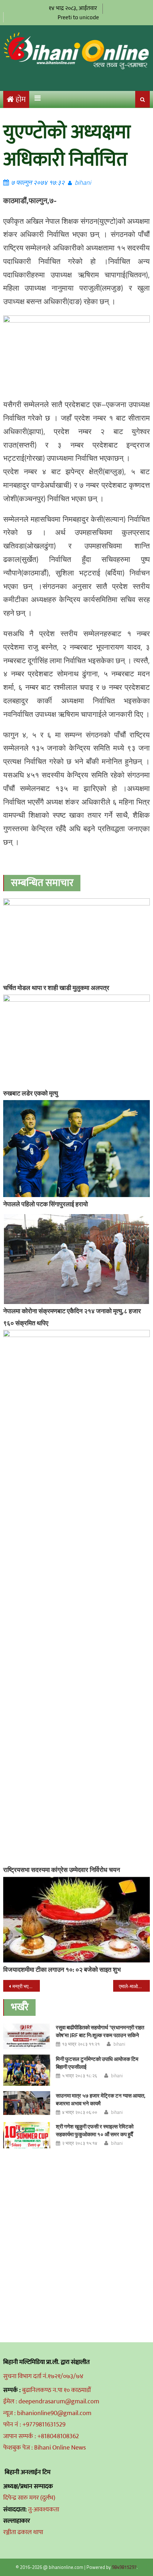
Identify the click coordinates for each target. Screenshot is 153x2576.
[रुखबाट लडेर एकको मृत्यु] (77, 1040)
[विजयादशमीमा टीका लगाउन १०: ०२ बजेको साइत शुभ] (77, 1920)
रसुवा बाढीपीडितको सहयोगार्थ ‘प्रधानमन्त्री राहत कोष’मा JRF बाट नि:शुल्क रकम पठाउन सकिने (100, 2031)
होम (21, 100)
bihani (83, 182)
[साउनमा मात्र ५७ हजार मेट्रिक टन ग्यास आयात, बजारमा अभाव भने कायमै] (27, 2103)
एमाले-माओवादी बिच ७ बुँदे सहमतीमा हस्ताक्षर (134, 1986)
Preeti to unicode (78, 17)
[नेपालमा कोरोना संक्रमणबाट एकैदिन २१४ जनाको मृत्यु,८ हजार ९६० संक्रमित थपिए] (77, 1259)
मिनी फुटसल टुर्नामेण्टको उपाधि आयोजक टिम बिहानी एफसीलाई (97, 2063)
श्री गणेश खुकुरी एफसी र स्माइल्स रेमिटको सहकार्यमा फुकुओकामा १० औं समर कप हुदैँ (95, 2130)
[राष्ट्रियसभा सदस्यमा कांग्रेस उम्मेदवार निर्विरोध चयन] (77, 1596)
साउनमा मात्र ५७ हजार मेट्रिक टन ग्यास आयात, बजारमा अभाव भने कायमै (101, 2099)
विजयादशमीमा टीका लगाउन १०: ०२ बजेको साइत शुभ (62, 1969)
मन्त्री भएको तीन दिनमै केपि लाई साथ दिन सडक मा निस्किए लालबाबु (26, 1986)
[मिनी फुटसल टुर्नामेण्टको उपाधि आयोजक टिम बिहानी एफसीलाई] (27, 2070)
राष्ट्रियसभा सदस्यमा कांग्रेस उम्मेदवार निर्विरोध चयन (62, 1870)
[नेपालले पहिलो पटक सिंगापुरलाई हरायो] (77, 1149)
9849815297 (124, 2567)
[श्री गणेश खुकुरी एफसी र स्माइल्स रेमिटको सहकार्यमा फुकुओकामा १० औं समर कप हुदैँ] (27, 2135)
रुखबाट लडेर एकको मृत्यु (31, 1093)
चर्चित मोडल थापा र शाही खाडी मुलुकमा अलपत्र (56, 988)
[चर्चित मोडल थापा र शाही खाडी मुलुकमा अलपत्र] (77, 940)
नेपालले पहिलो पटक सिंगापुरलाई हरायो (46, 1204)
